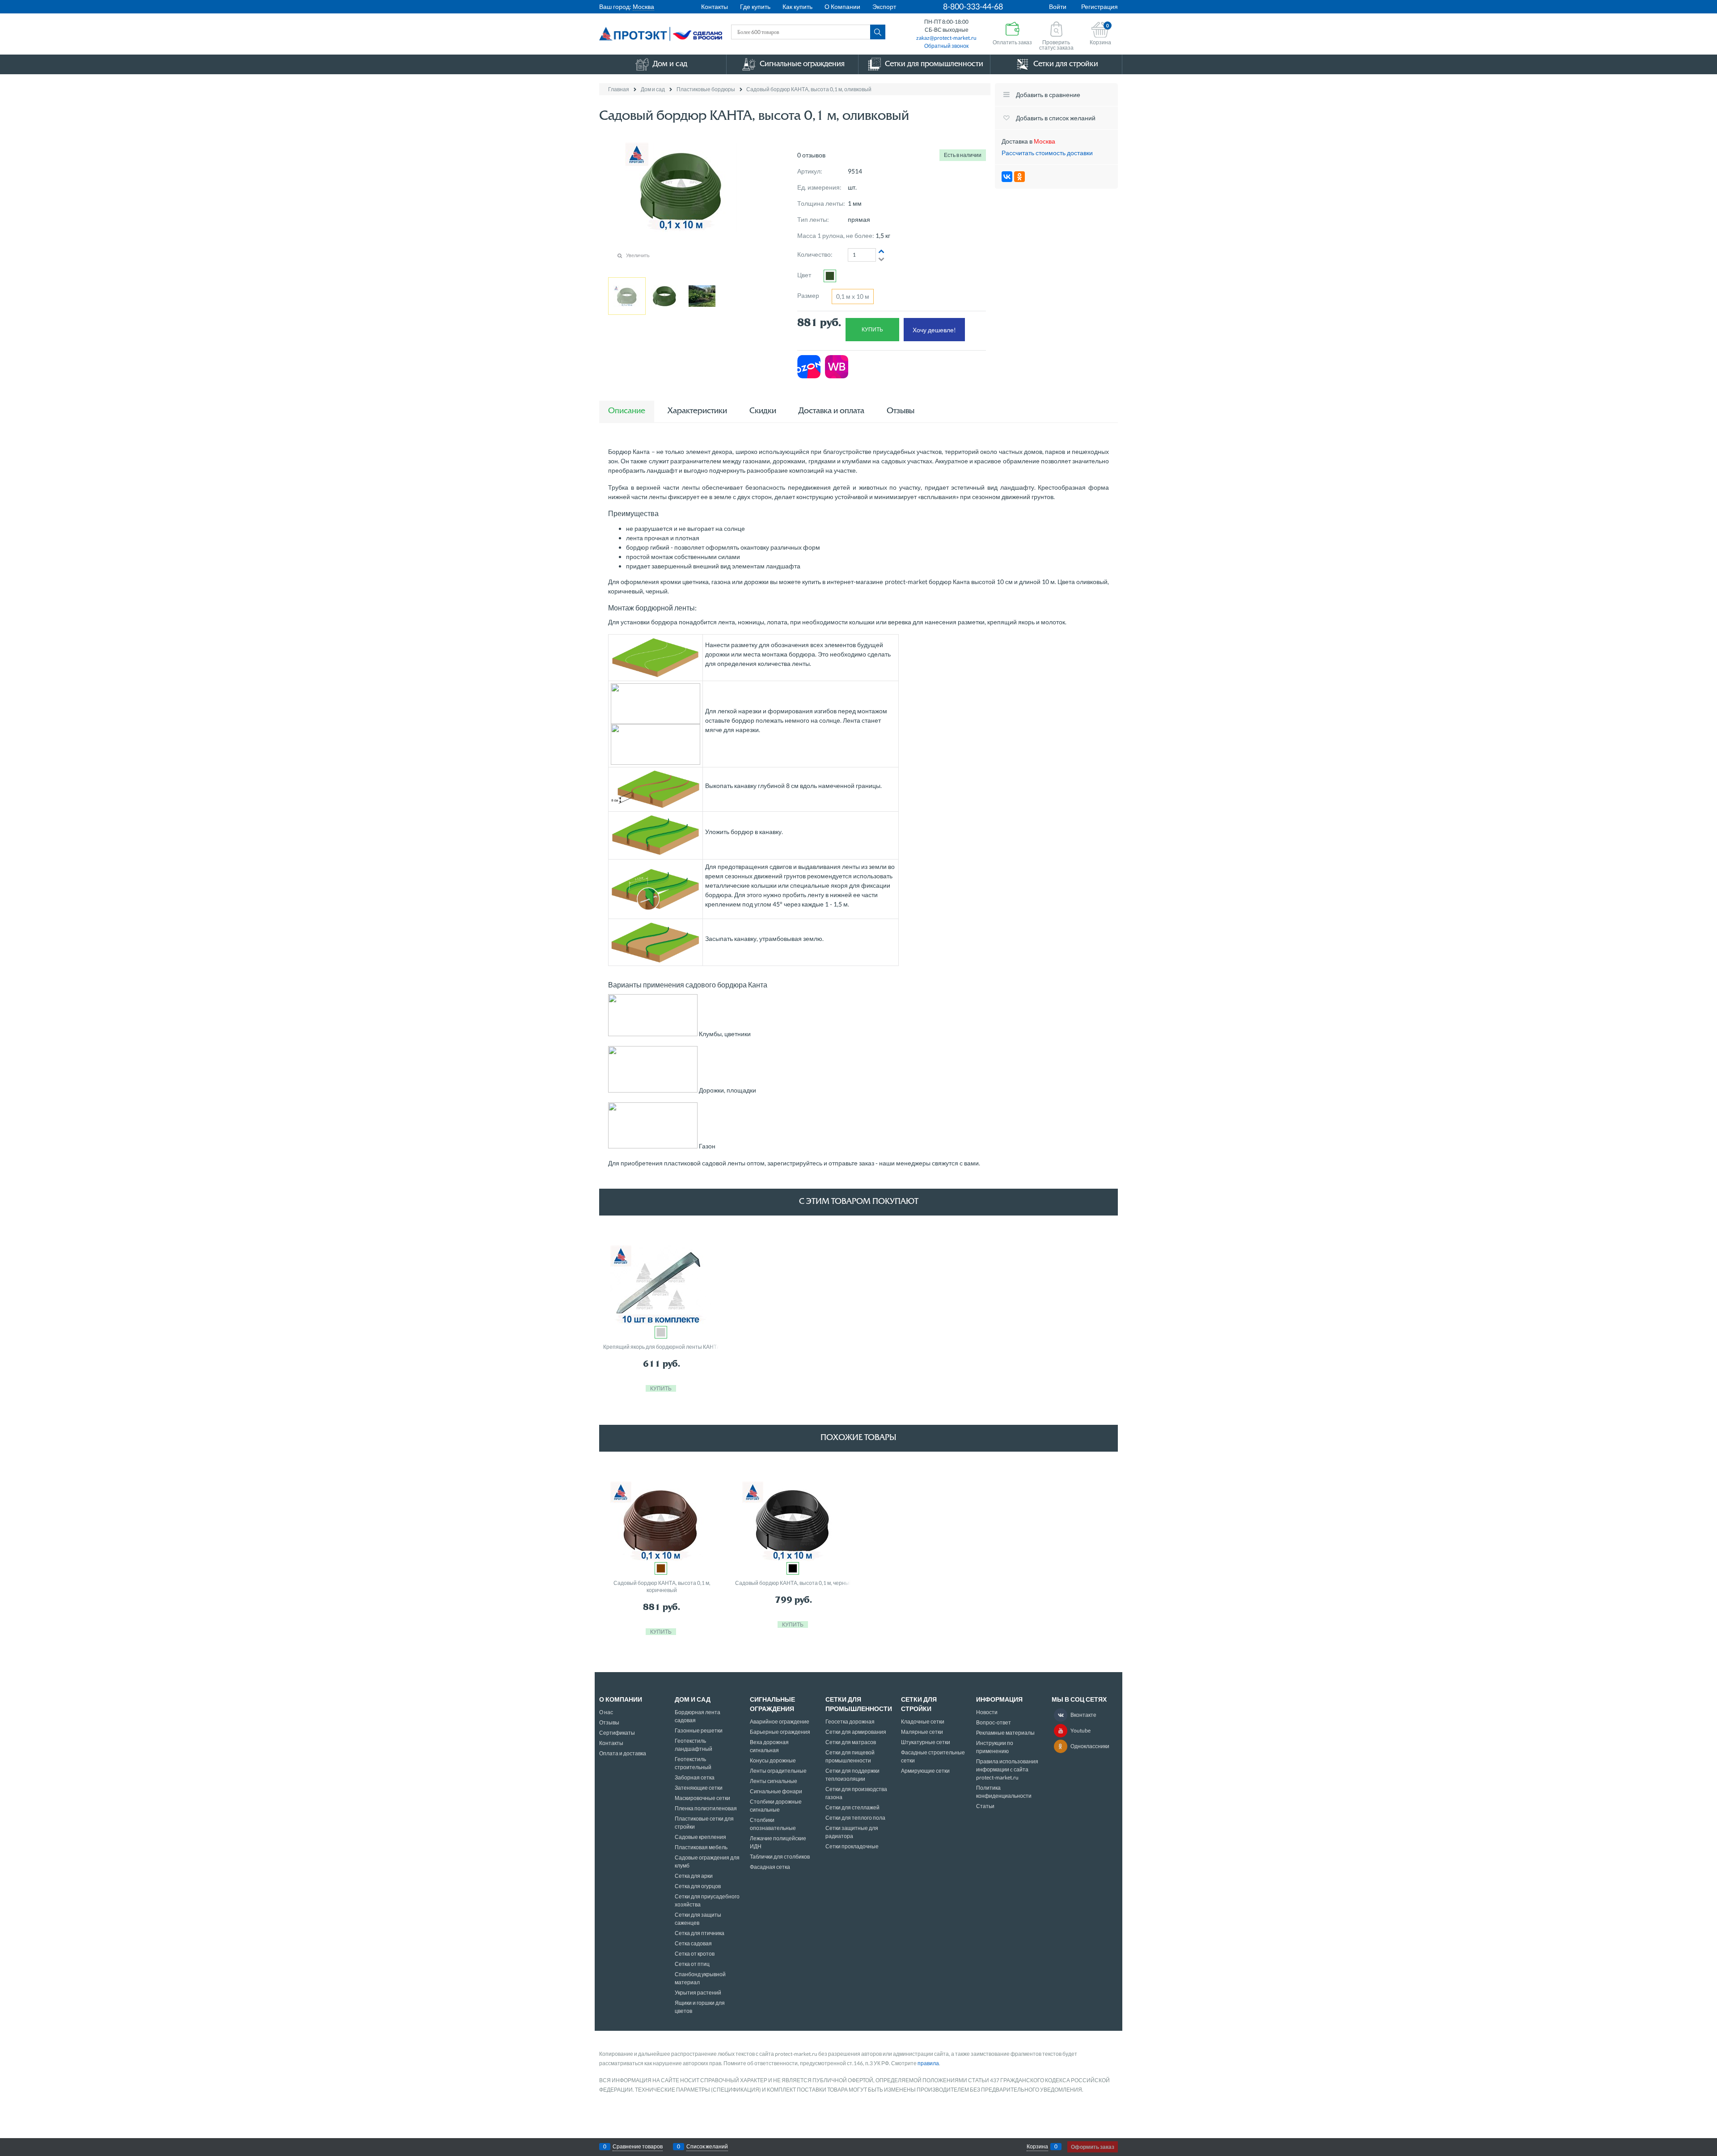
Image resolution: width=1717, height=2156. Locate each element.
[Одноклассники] (1019, 177)
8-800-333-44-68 (973, 6)
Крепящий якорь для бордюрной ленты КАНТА (662, 1347)
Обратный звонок (946, 46)
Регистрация (1100, 6)
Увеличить (638, 255)
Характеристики (697, 411)
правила (928, 2063)
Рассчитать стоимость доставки (1047, 153)
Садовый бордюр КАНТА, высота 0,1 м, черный (794, 1583)
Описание (627, 411)
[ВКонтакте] (1007, 177)
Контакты (715, 6)
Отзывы (901, 411)
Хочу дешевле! (934, 330)
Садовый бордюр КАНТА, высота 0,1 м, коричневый (662, 1586)
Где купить (755, 6)
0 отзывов (811, 155)
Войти (1058, 6)
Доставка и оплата (831, 411)
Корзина (1037, 2146)
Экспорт (884, 6)
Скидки (763, 411)
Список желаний (707, 2146)
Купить (872, 329)
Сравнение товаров (638, 2146)
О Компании (842, 6)
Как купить (797, 6)
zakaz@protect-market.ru (946, 38)
